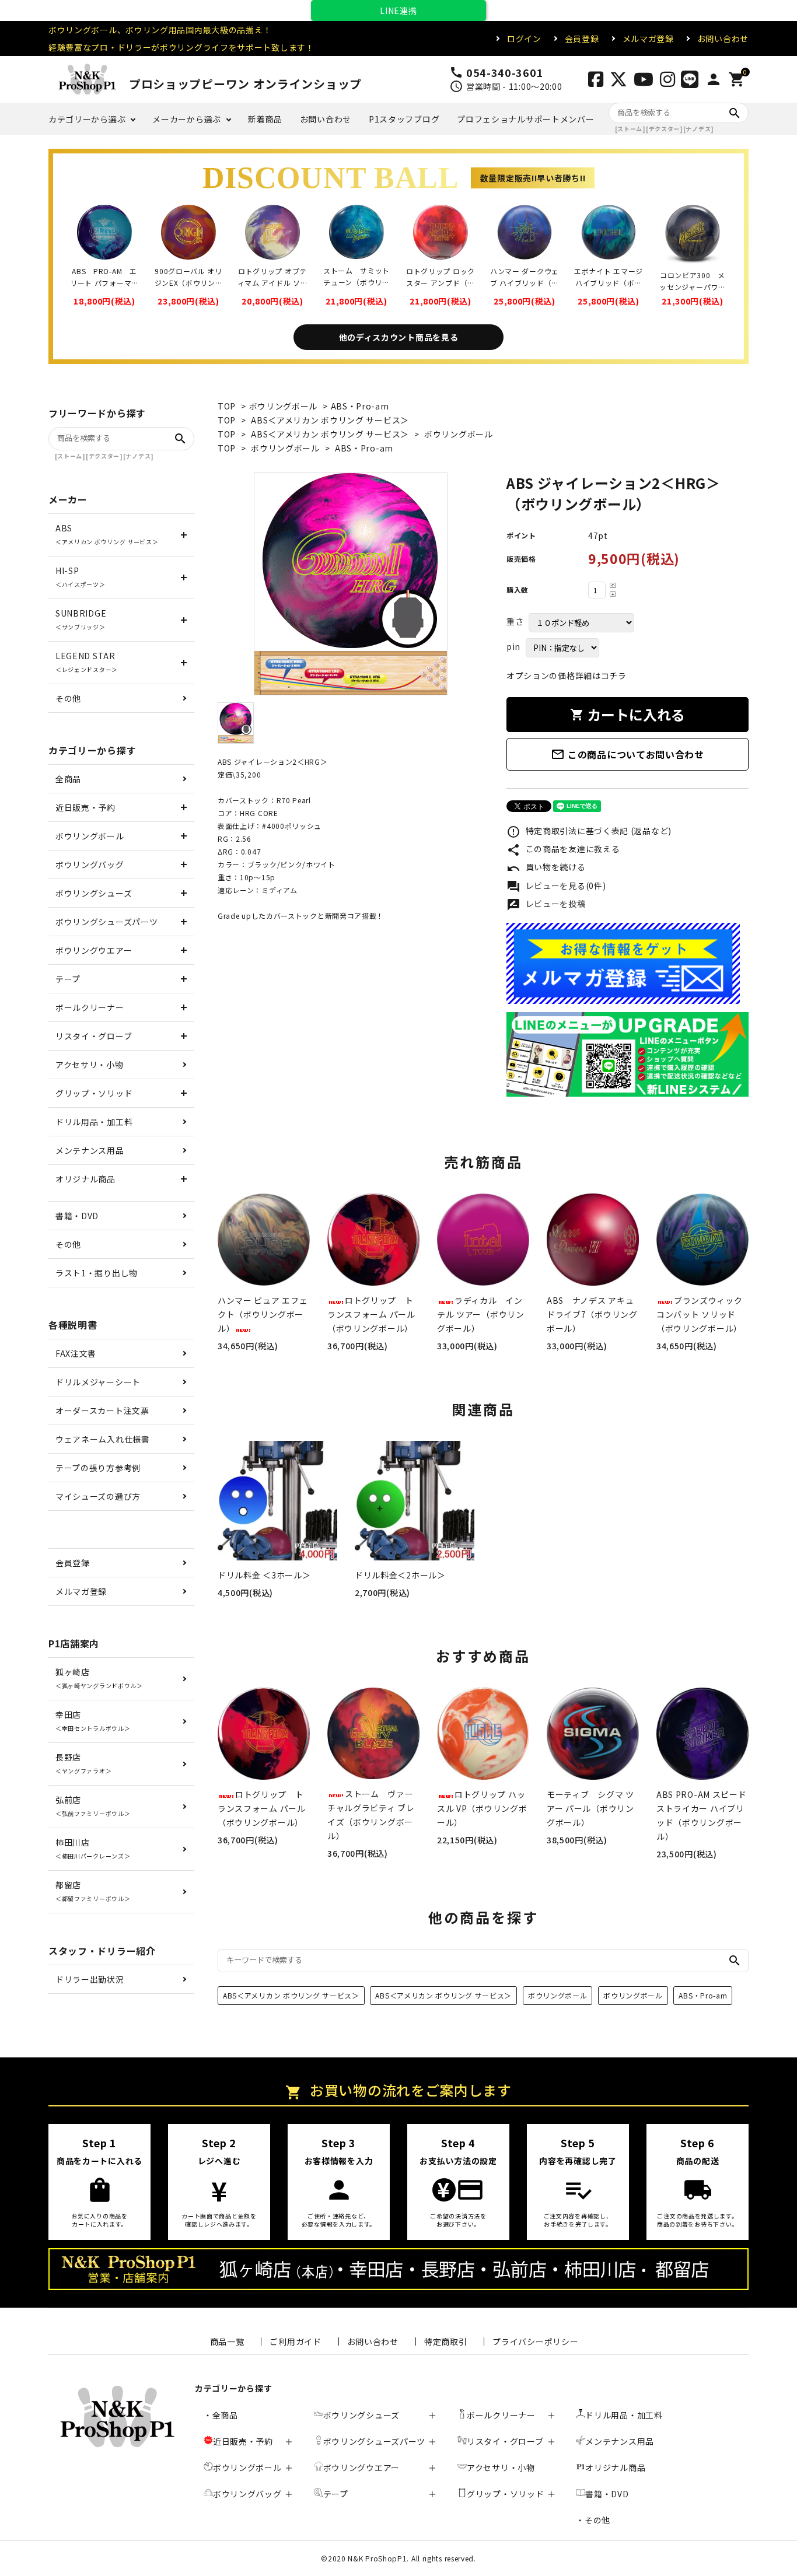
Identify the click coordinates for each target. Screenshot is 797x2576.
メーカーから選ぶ (187, 119)
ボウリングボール (284, 406)
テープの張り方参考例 (98, 1468)
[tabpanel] (350, 584)
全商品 (68, 779)
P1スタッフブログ (404, 119)
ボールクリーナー (90, 1007)
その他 (68, 698)
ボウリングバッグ (90, 864)
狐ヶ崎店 (99, 1678)
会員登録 (582, 38)
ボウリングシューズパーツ (106, 922)
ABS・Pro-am (360, 406)
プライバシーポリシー (535, 2341)
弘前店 (93, 1806)
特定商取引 (446, 2341)
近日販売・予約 (85, 807)
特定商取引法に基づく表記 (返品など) (589, 832)
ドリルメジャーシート (98, 1382)
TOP (227, 406)
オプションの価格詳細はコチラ (567, 675)
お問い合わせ (723, 38)
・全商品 (221, 2415)
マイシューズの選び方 (98, 1496)
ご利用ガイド (295, 2341)
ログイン (524, 38)
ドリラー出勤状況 (90, 1979)
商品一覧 (227, 2341)
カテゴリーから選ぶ (87, 119)
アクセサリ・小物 (90, 1065)
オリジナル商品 (85, 1179)
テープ (68, 979)
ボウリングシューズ (94, 893)
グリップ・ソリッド (94, 1093)
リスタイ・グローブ (94, 1036)
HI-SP (81, 577)
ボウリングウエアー (94, 950)
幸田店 (93, 1721)
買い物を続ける (546, 868)
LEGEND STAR (87, 662)
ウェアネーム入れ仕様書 (103, 1439)
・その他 (593, 2520)
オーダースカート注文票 (102, 1410)
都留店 (93, 1891)
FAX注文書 (76, 1353)
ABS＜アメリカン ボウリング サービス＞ (330, 420)
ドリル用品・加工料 (94, 1122)
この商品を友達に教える (563, 850)
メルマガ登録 (648, 38)
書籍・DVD (77, 1216)
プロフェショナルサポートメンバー (525, 119)
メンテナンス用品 (90, 1150)
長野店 (83, 1763)
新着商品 (265, 119)
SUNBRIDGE (81, 619)
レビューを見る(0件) (556, 887)
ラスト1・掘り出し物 (97, 1273)
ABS (107, 534)
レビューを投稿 (546, 905)
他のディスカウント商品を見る (399, 337)
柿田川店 (93, 1848)
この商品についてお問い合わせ (628, 754)
